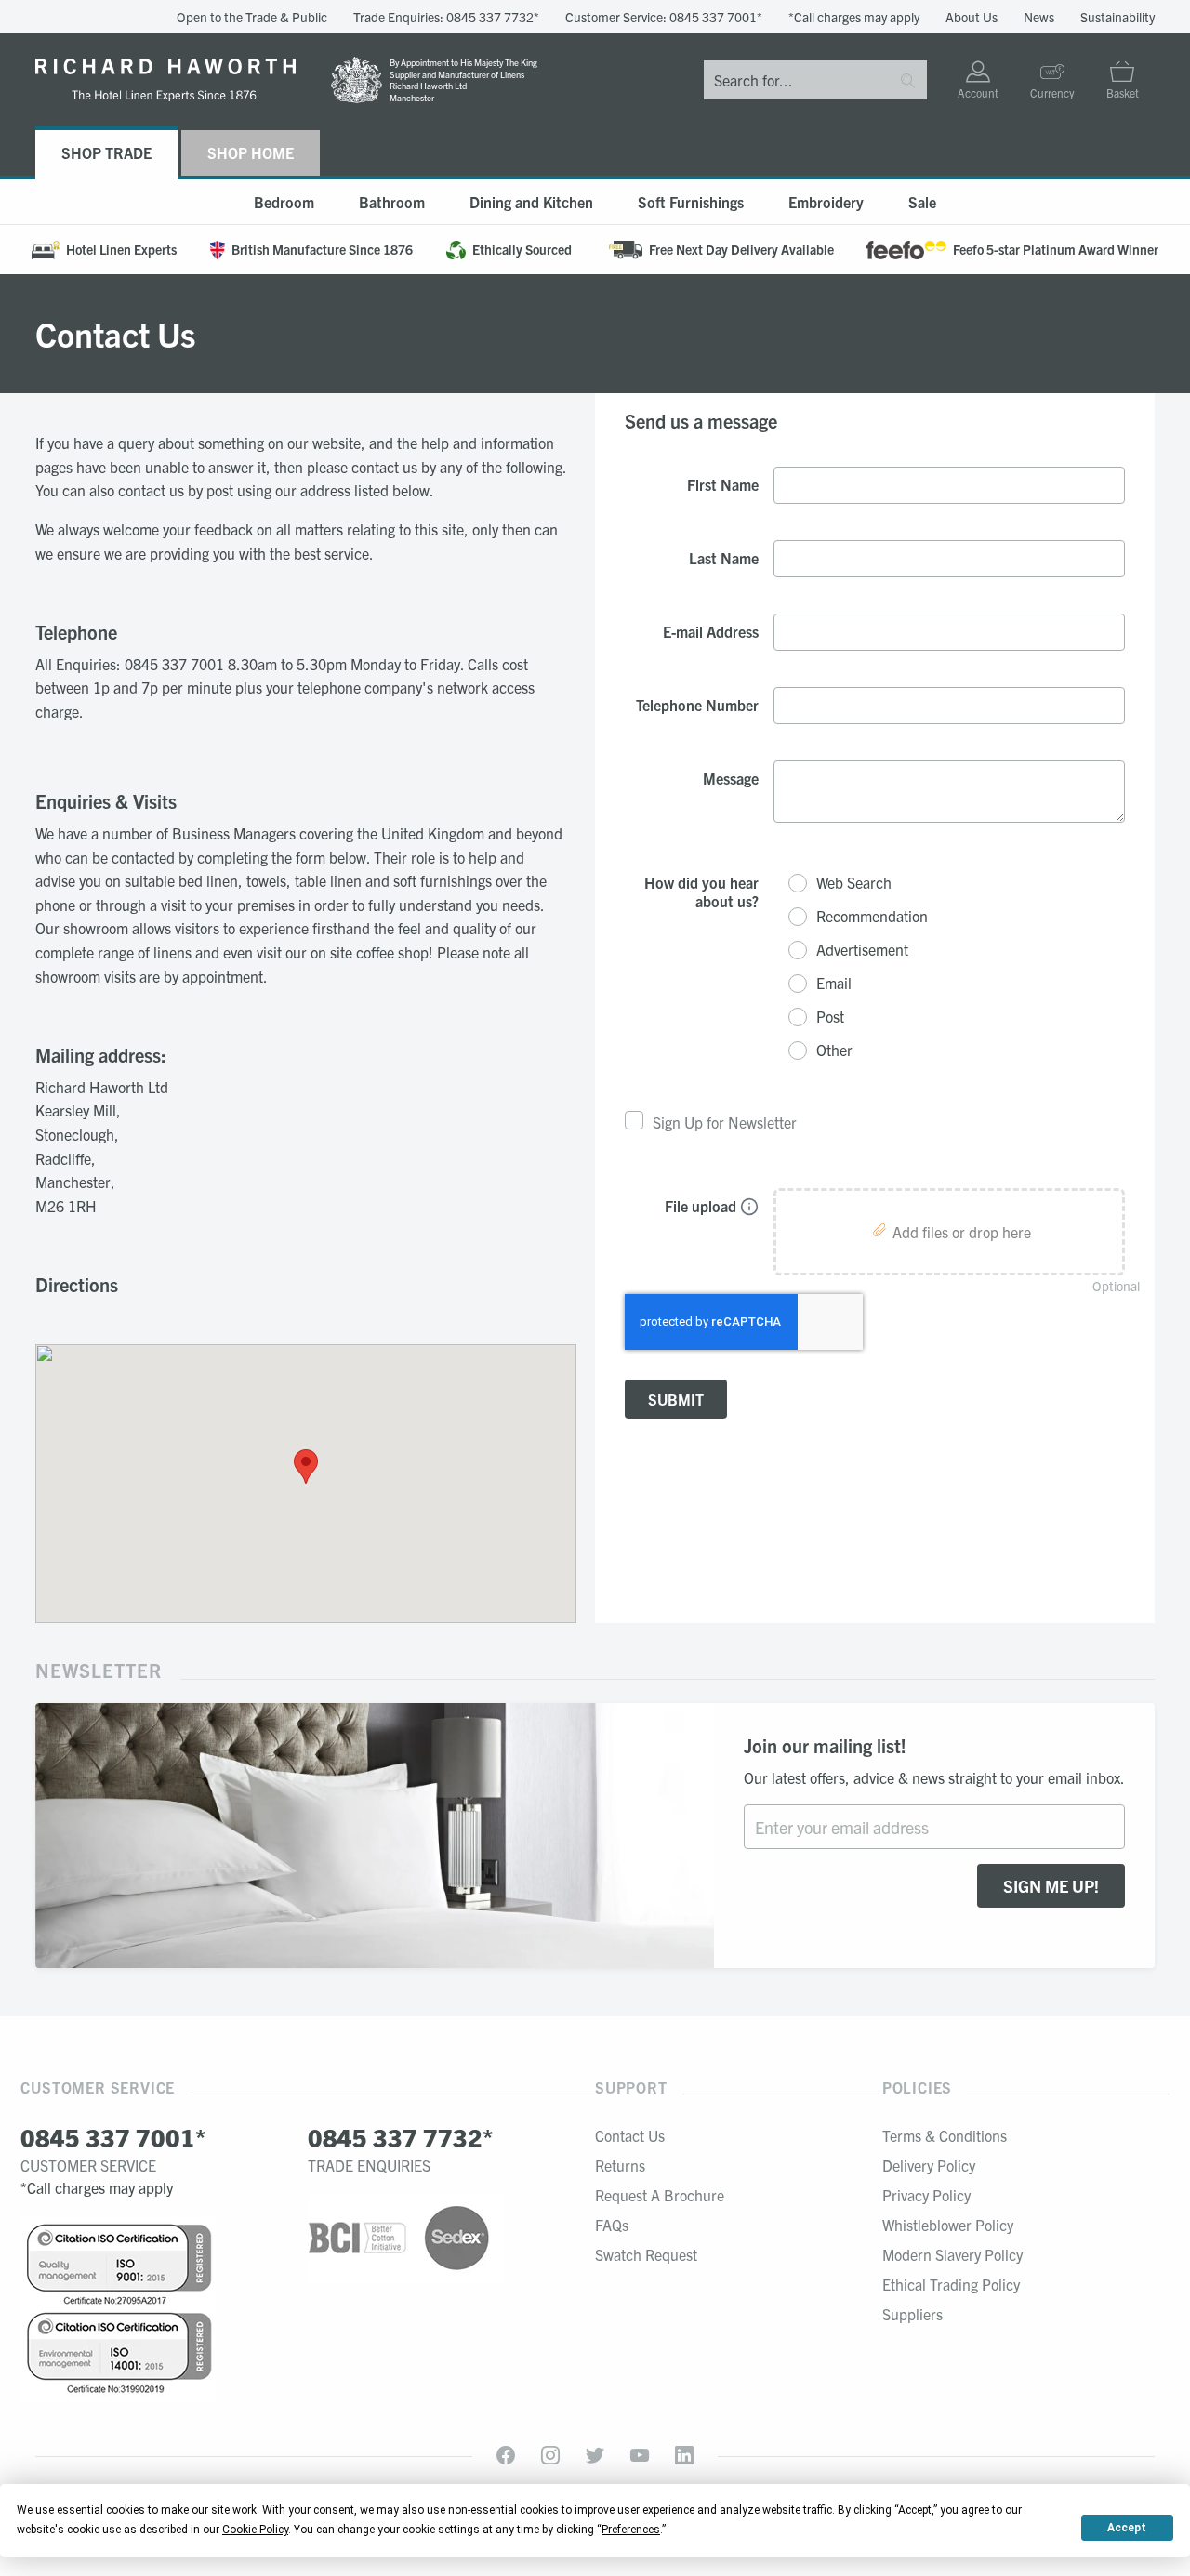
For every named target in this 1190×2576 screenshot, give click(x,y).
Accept (1127, 2528)
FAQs (612, 2225)
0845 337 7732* (493, 17)
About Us (972, 17)
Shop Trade (106, 152)
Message (731, 778)
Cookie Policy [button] (255, 2530)
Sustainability (1117, 17)
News (1039, 17)
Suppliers (912, 2314)
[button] (306, 1466)
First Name (723, 484)
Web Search (854, 883)
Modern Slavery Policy (952, 2254)
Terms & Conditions (945, 2135)
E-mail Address (711, 631)
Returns (620, 2165)
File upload (701, 1206)
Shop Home (251, 152)
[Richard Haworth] (165, 80)
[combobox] (797, 80)
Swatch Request (646, 2254)
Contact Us (630, 2135)
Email (834, 983)
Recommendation (872, 916)
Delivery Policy (929, 2165)
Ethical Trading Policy (951, 2284)
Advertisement (862, 950)
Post (830, 1017)
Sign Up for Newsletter (725, 1122)
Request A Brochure (660, 2195)
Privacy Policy (926, 2195)
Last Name (724, 558)
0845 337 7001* (716, 17)
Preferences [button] (631, 2530)
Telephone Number (697, 705)
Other (834, 1050)
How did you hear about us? (701, 892)
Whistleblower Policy (948, 2225)
